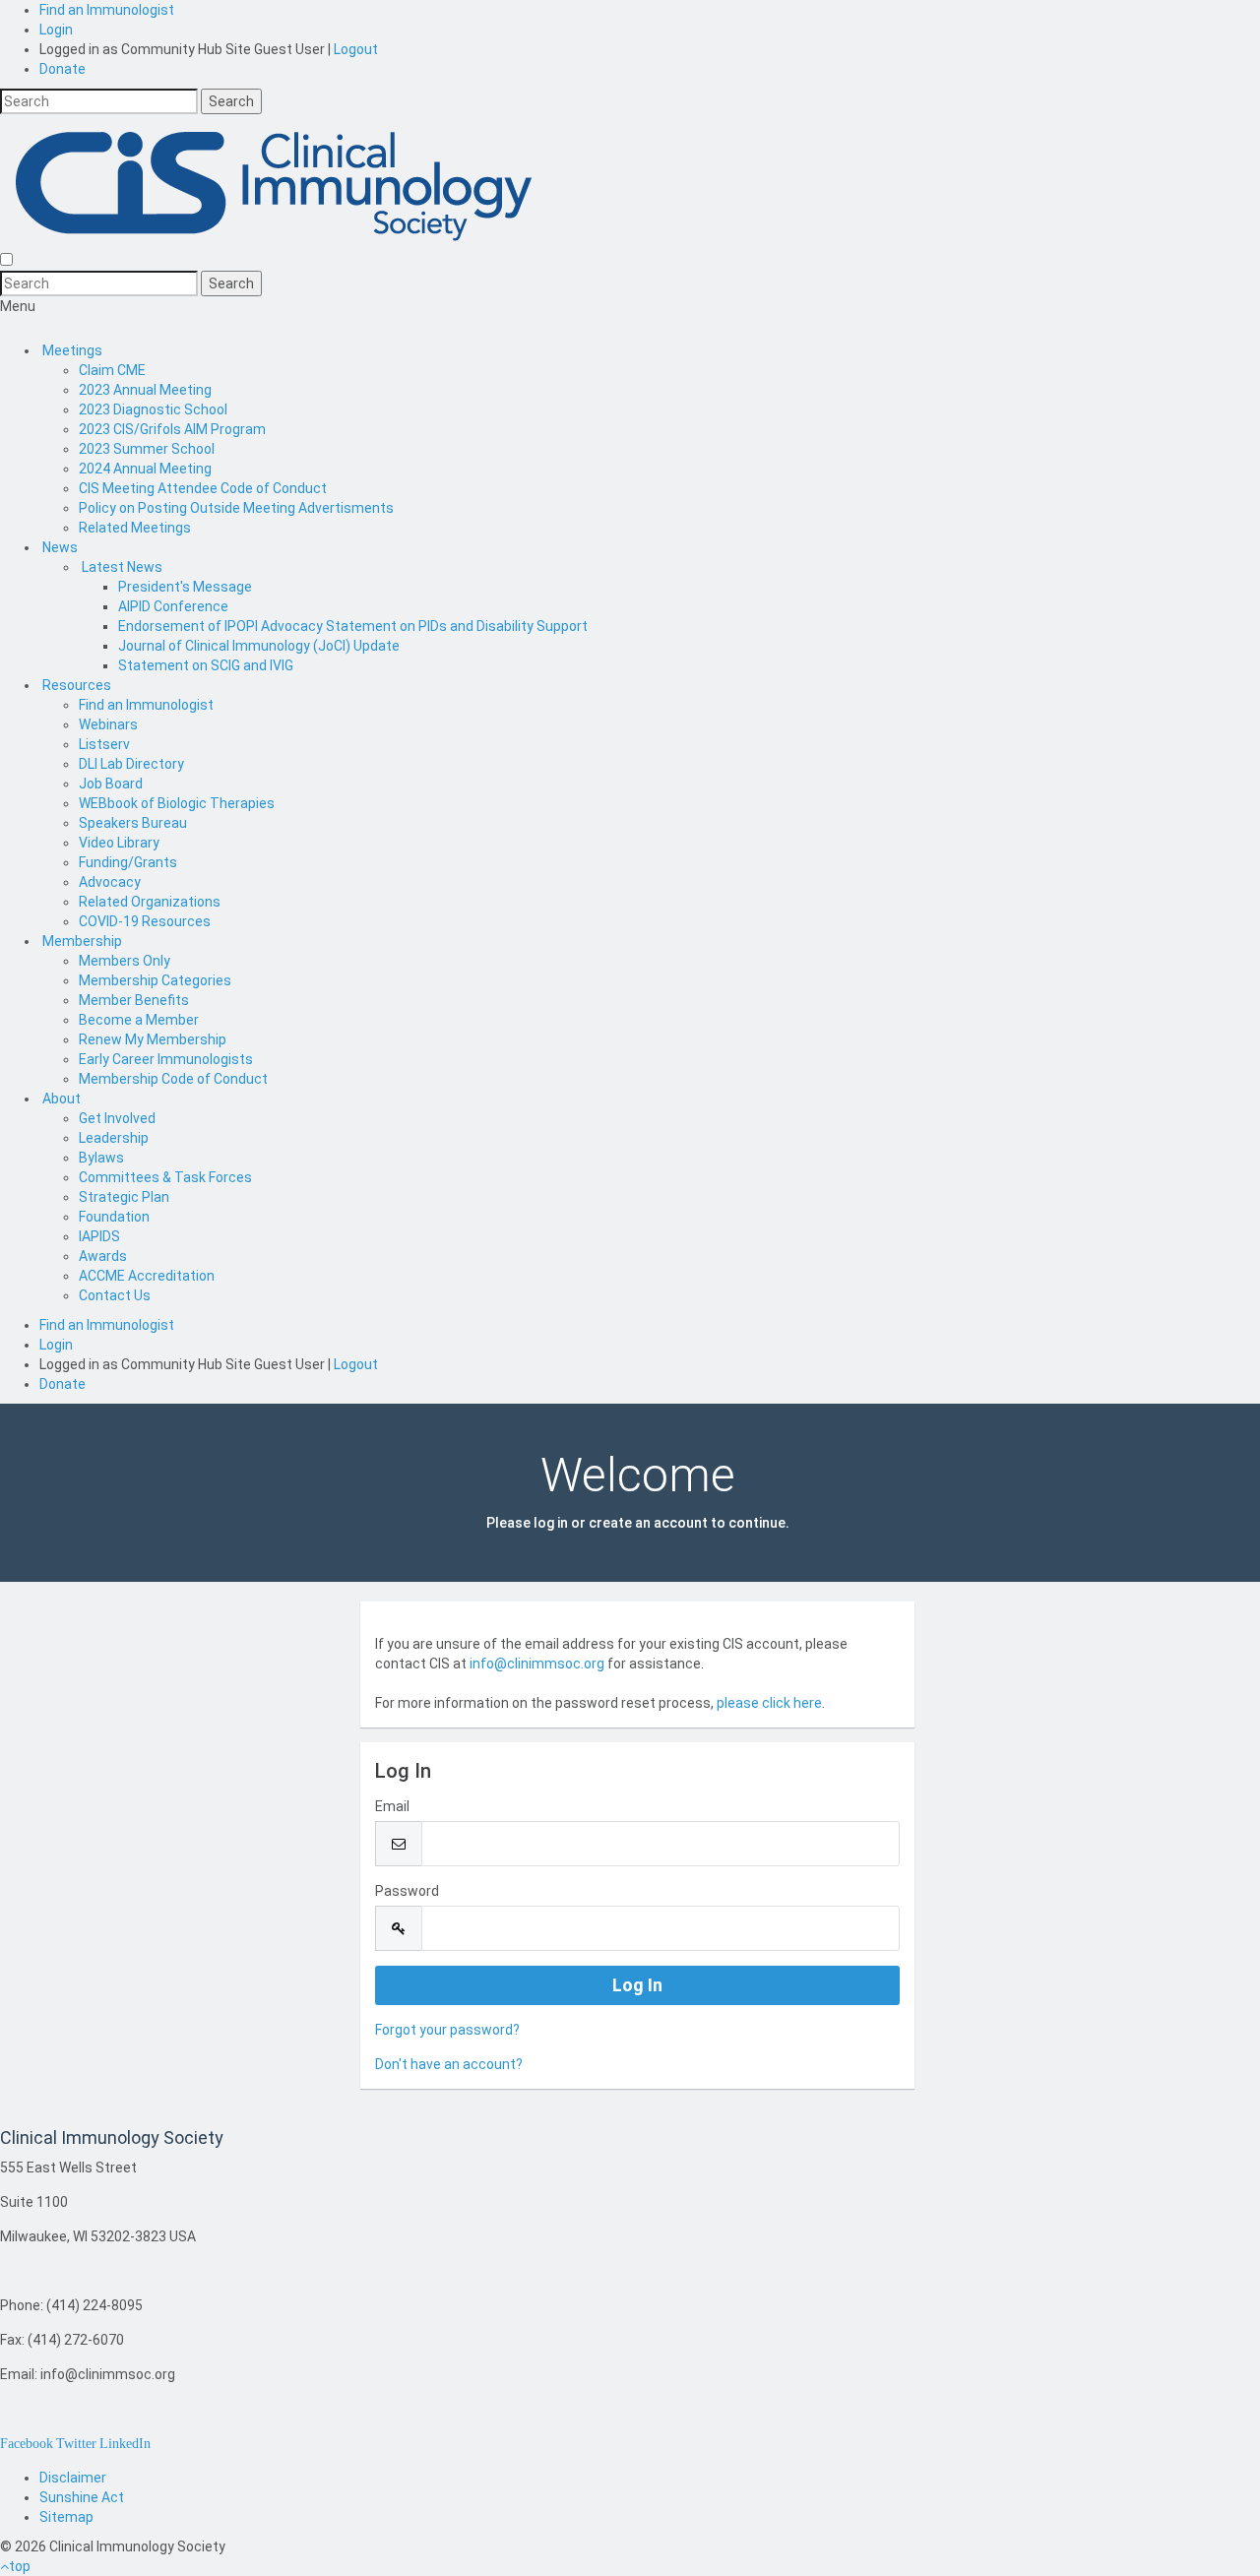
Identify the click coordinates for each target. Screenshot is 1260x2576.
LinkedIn (125, 2443)
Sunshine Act (82, 2497)
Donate (63, 69)
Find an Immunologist (107, 10)
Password (407, 1891)
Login (56, 30)
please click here (769, 1703)
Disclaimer (73, 2478)
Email (392, 1806)
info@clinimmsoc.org (537, 1664)
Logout (356, 49)
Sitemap (66, 2517)
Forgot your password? (447, 2030)
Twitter (76, 2443)
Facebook (27, 2443)
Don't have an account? (449, 2064)
